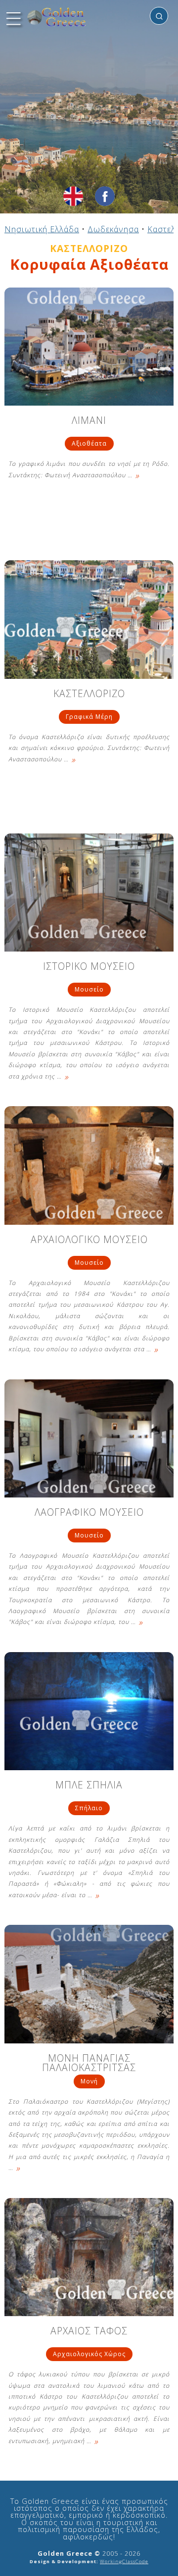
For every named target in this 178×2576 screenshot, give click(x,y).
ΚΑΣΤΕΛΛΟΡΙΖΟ (89, 694)
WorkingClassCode (124, 2561)
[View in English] (73, 196)
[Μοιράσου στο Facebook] (105, 196)
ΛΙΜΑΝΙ (89, 421)
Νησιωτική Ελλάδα (42, 229)
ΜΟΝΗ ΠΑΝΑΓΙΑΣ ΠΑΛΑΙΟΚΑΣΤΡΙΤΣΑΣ (89, 2063)
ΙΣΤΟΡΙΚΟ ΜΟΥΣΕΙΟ (89, 967)
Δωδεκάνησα (113, 229)
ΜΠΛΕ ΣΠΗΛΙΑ (89, 1786)
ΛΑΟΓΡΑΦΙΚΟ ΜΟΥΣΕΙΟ (89, 1513)
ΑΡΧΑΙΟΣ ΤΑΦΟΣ (89, 2332)
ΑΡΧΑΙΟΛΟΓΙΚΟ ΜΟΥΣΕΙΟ (89, 1240)
